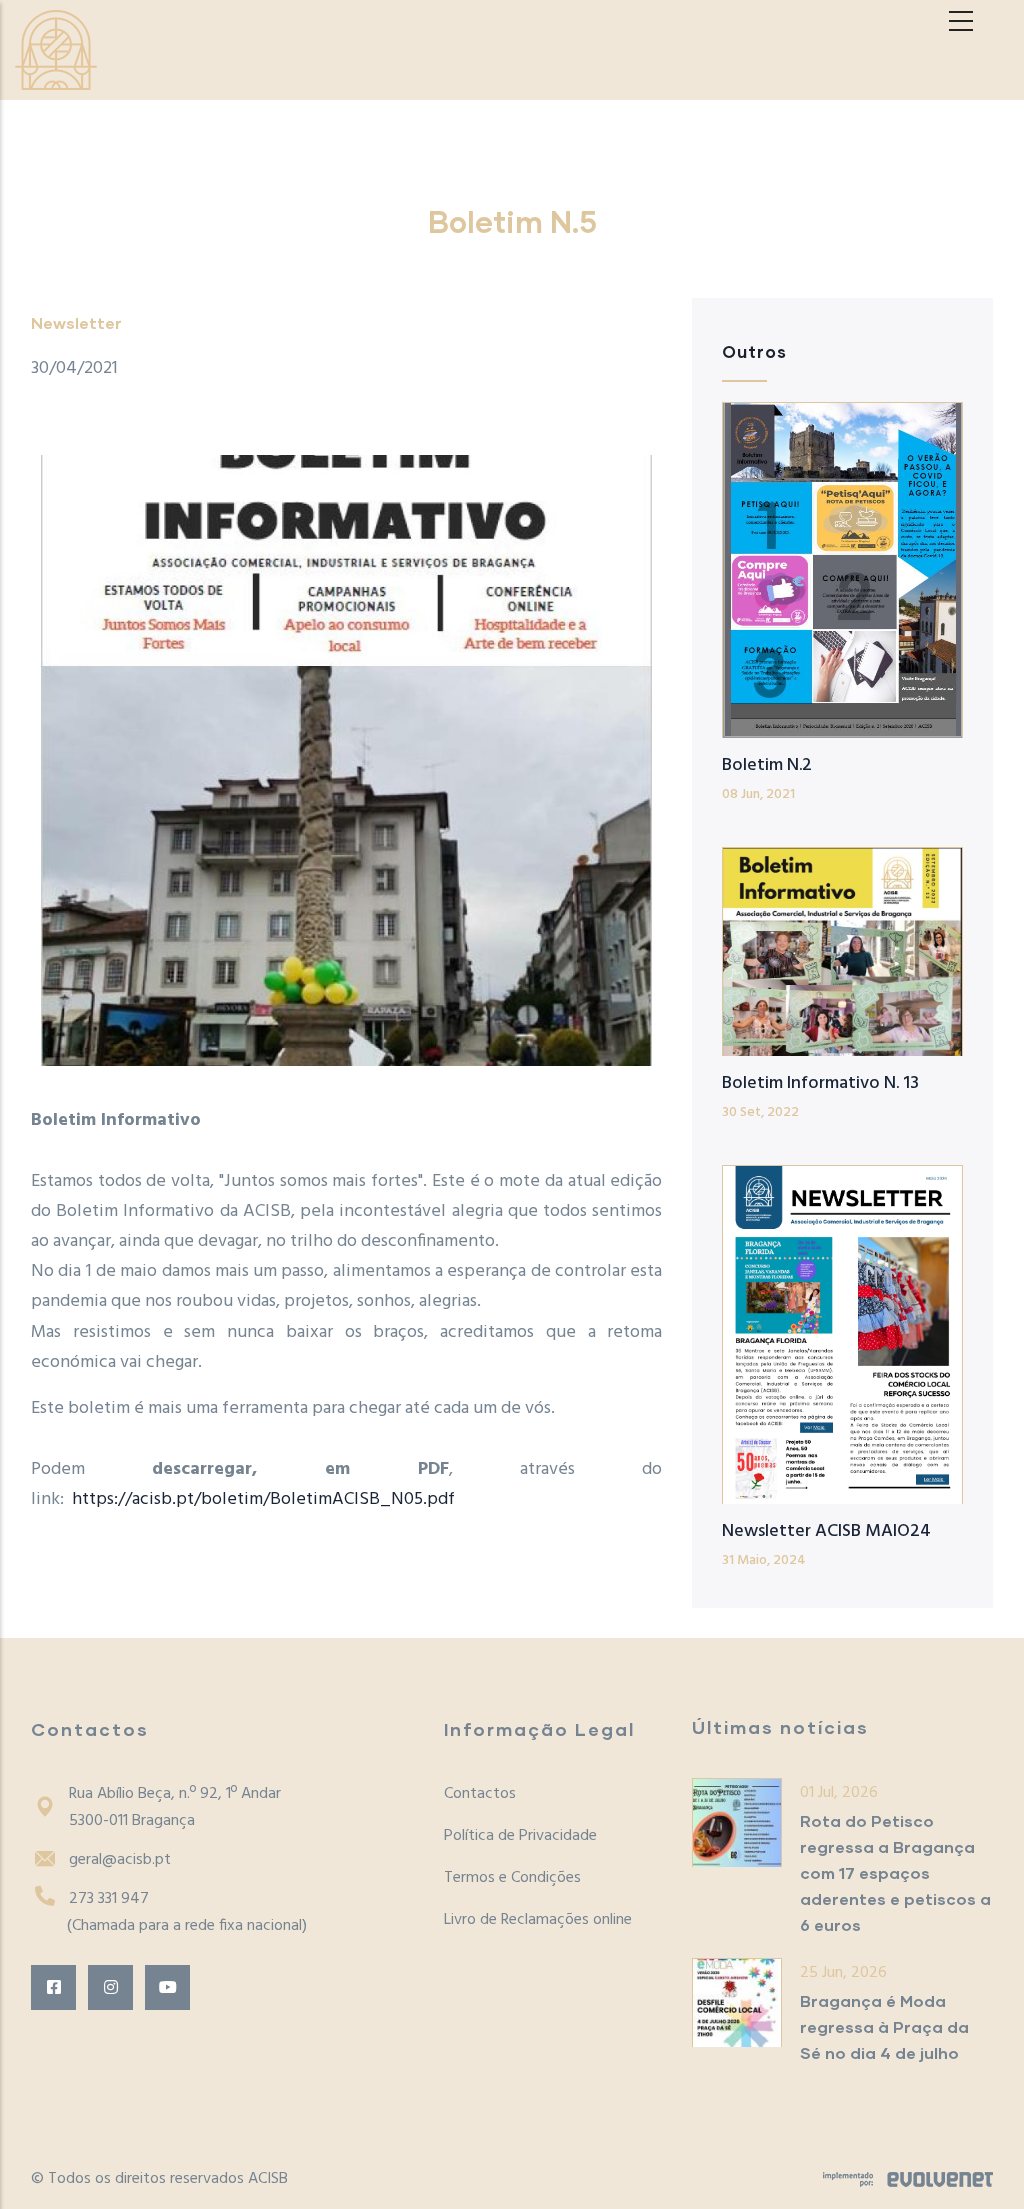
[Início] (56, 50)
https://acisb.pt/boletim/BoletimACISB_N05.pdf (263, 1499)
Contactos (480, 1794)
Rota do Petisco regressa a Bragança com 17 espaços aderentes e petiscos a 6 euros (895, 1872)
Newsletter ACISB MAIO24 (826, 1531)
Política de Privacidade (520, 1836)
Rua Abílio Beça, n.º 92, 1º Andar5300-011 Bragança (175, 1807)
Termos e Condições (512, 1878)
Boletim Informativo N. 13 (820, 1083)
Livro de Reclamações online (538, 1920)
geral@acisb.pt (120, 1860)
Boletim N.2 (767, 765)
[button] (346, 760)
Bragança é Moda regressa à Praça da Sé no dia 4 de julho (884, 2026)
